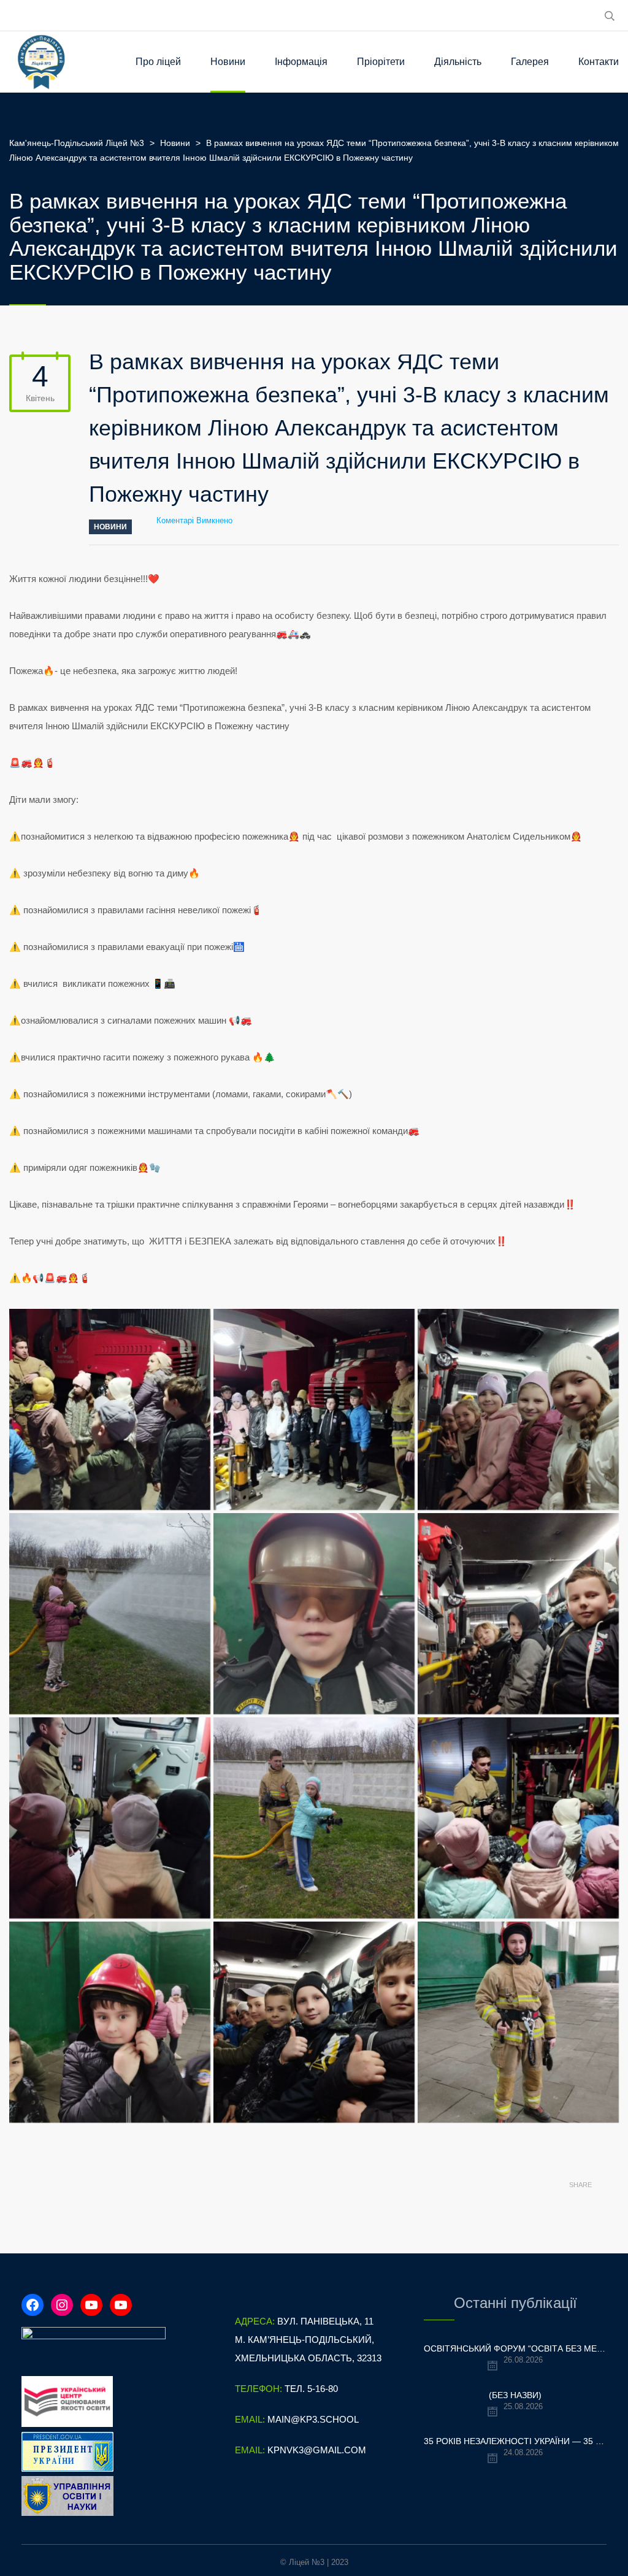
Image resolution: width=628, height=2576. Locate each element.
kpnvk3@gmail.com (317, 2450)
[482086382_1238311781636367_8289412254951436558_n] (110, 1409)
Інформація (301, 62)
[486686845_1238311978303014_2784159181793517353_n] (314, 1818)
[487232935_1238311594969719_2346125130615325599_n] (518, 1818)
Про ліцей (158, 62)
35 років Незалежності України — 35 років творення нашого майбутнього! (515, 2441)
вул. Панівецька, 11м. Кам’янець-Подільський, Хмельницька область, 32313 (308, 2340)
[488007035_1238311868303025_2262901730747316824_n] (314, 2022)
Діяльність (458, 62)
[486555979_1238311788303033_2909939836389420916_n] (314, 1614)
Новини (228, 62)
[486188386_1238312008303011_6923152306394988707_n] (110, 1614)
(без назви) (515, 2395)
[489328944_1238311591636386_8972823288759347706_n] (518, 2022)
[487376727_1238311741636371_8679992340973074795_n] (110, 2022)
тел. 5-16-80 (311, 2389)
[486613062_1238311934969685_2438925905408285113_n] (518, 1614)
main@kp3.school (313, 2419)
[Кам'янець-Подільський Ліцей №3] (41, 62)
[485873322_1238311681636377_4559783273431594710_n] (314, 1409)
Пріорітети (381, 62)
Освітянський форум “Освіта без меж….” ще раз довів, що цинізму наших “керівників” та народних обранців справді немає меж (515, 2348)
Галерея (530, 62)
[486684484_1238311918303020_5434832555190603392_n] (110, 1818)
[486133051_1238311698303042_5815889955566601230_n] (518, 1409)
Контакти (599, 62)
